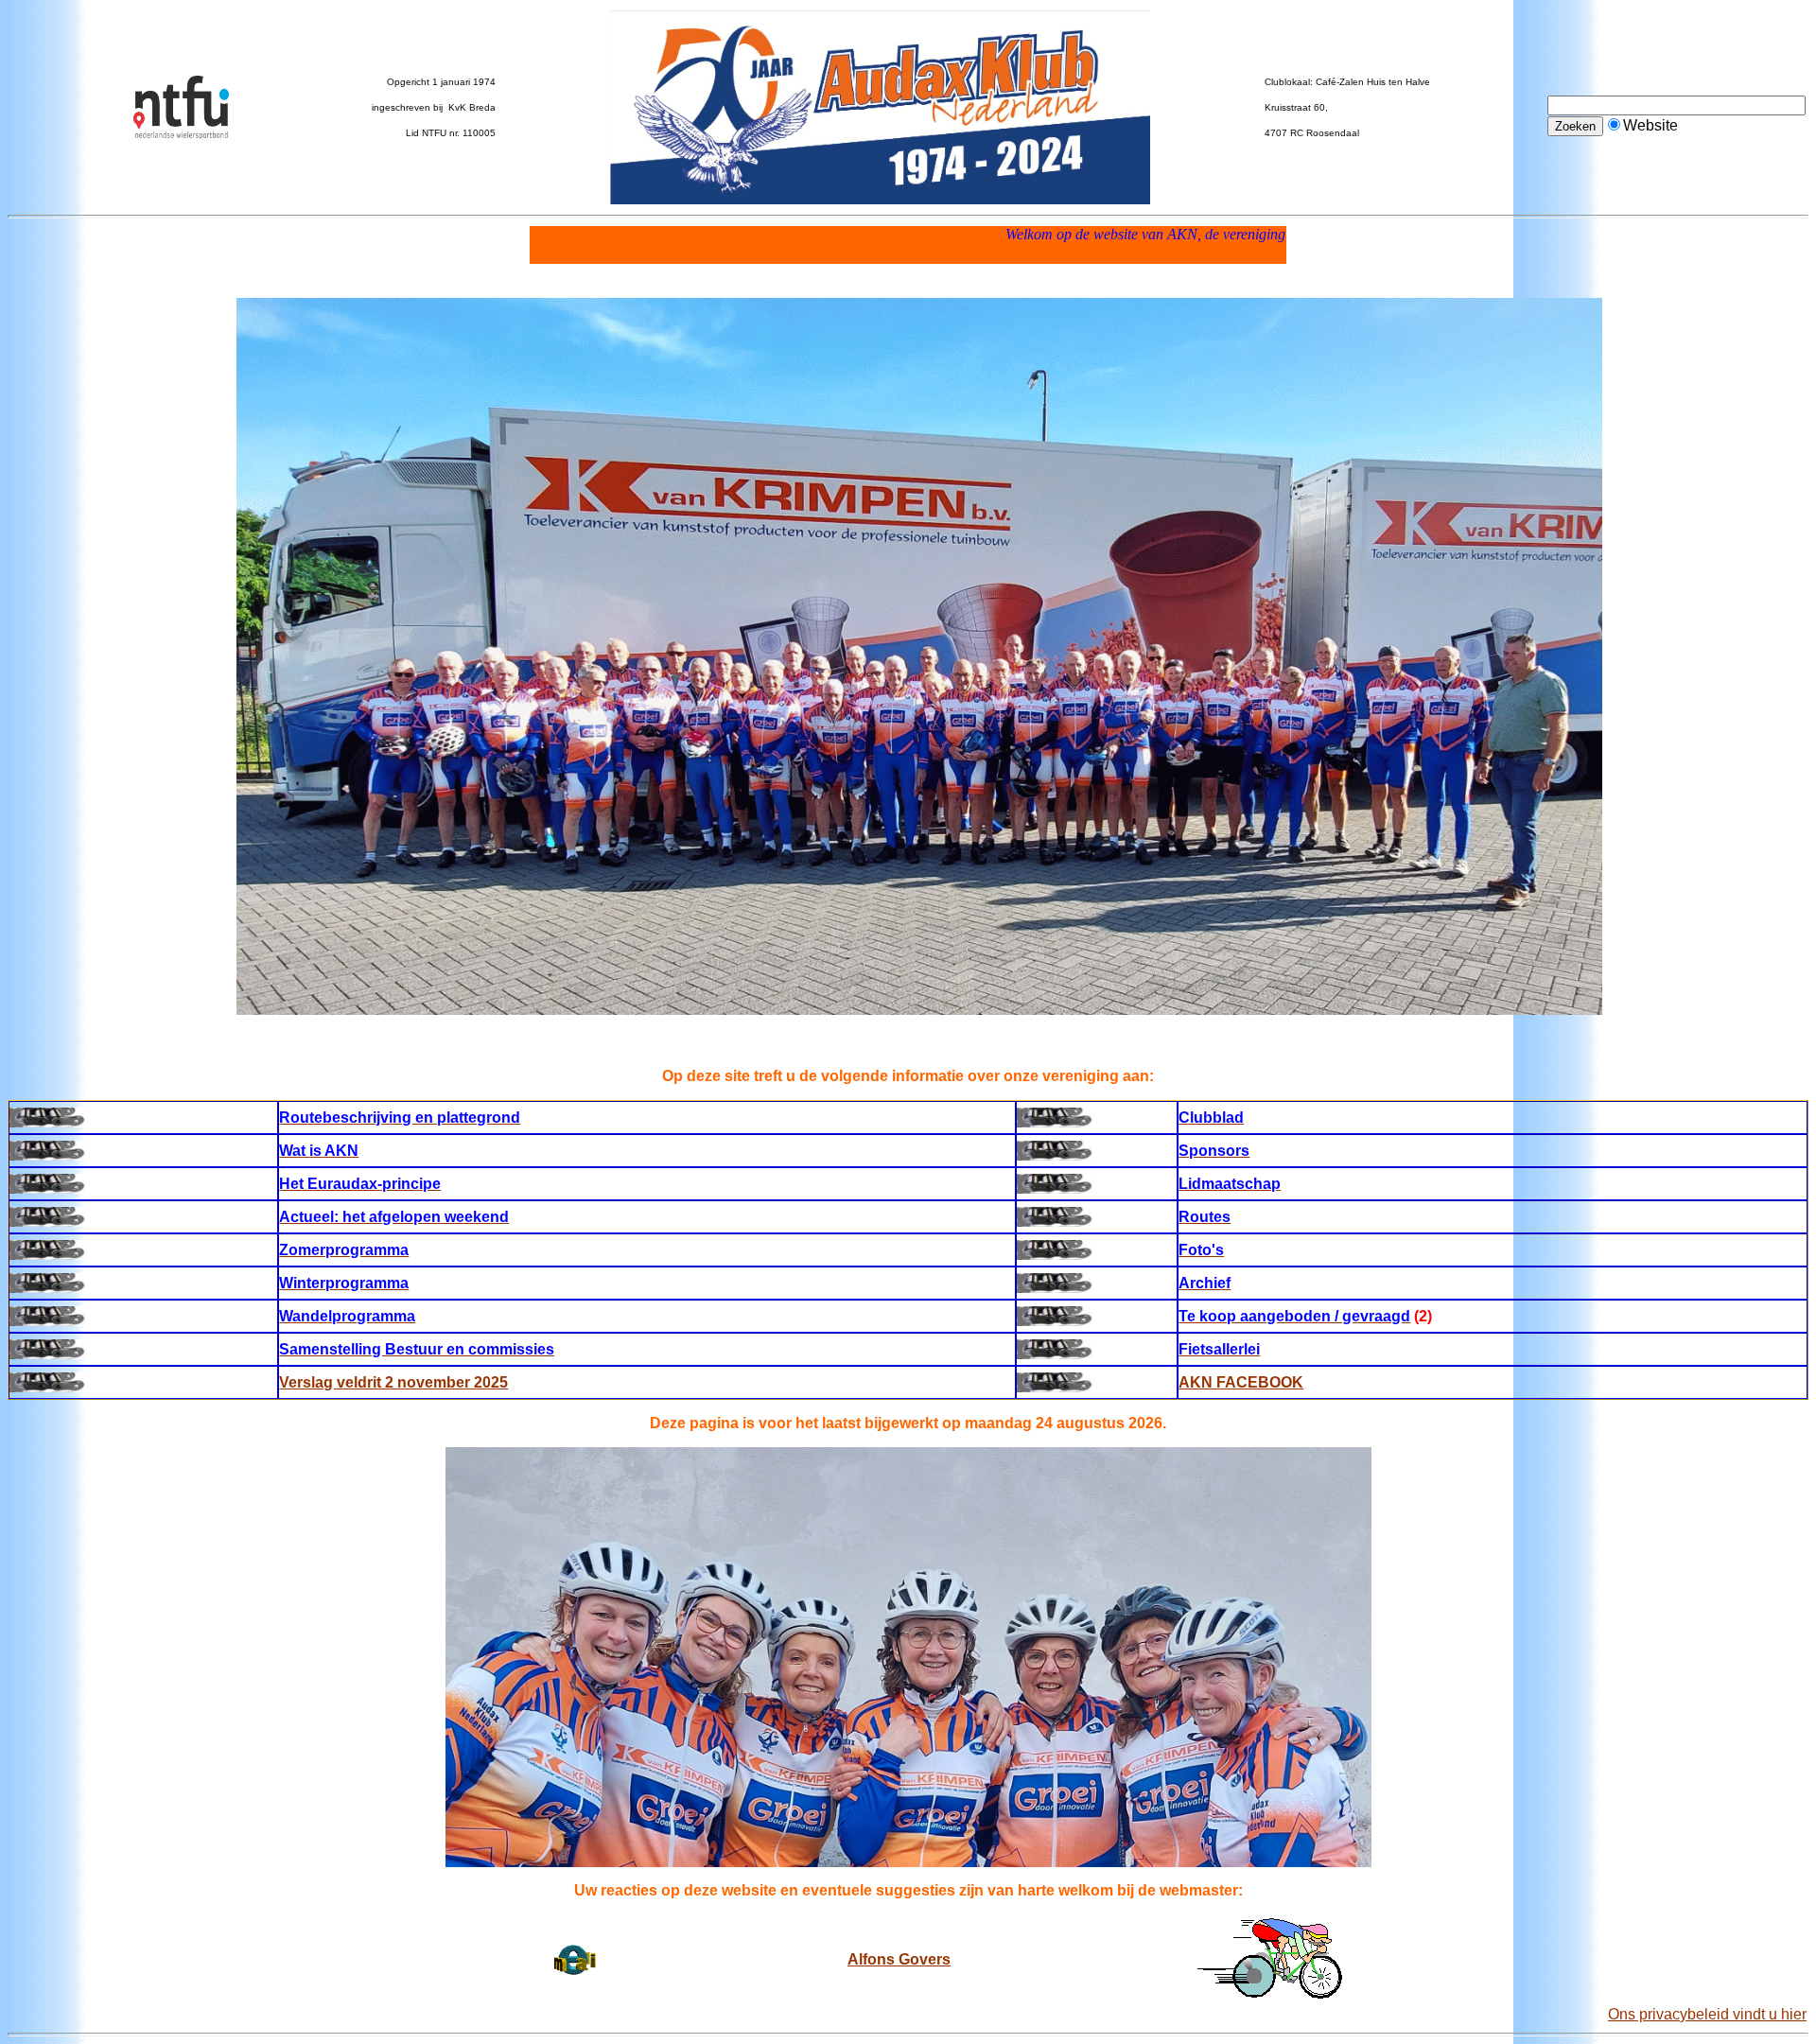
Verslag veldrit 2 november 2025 (393, 1382)
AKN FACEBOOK (1241, 1382)
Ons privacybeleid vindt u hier (1707, 2014)
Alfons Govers (899, 1959)
